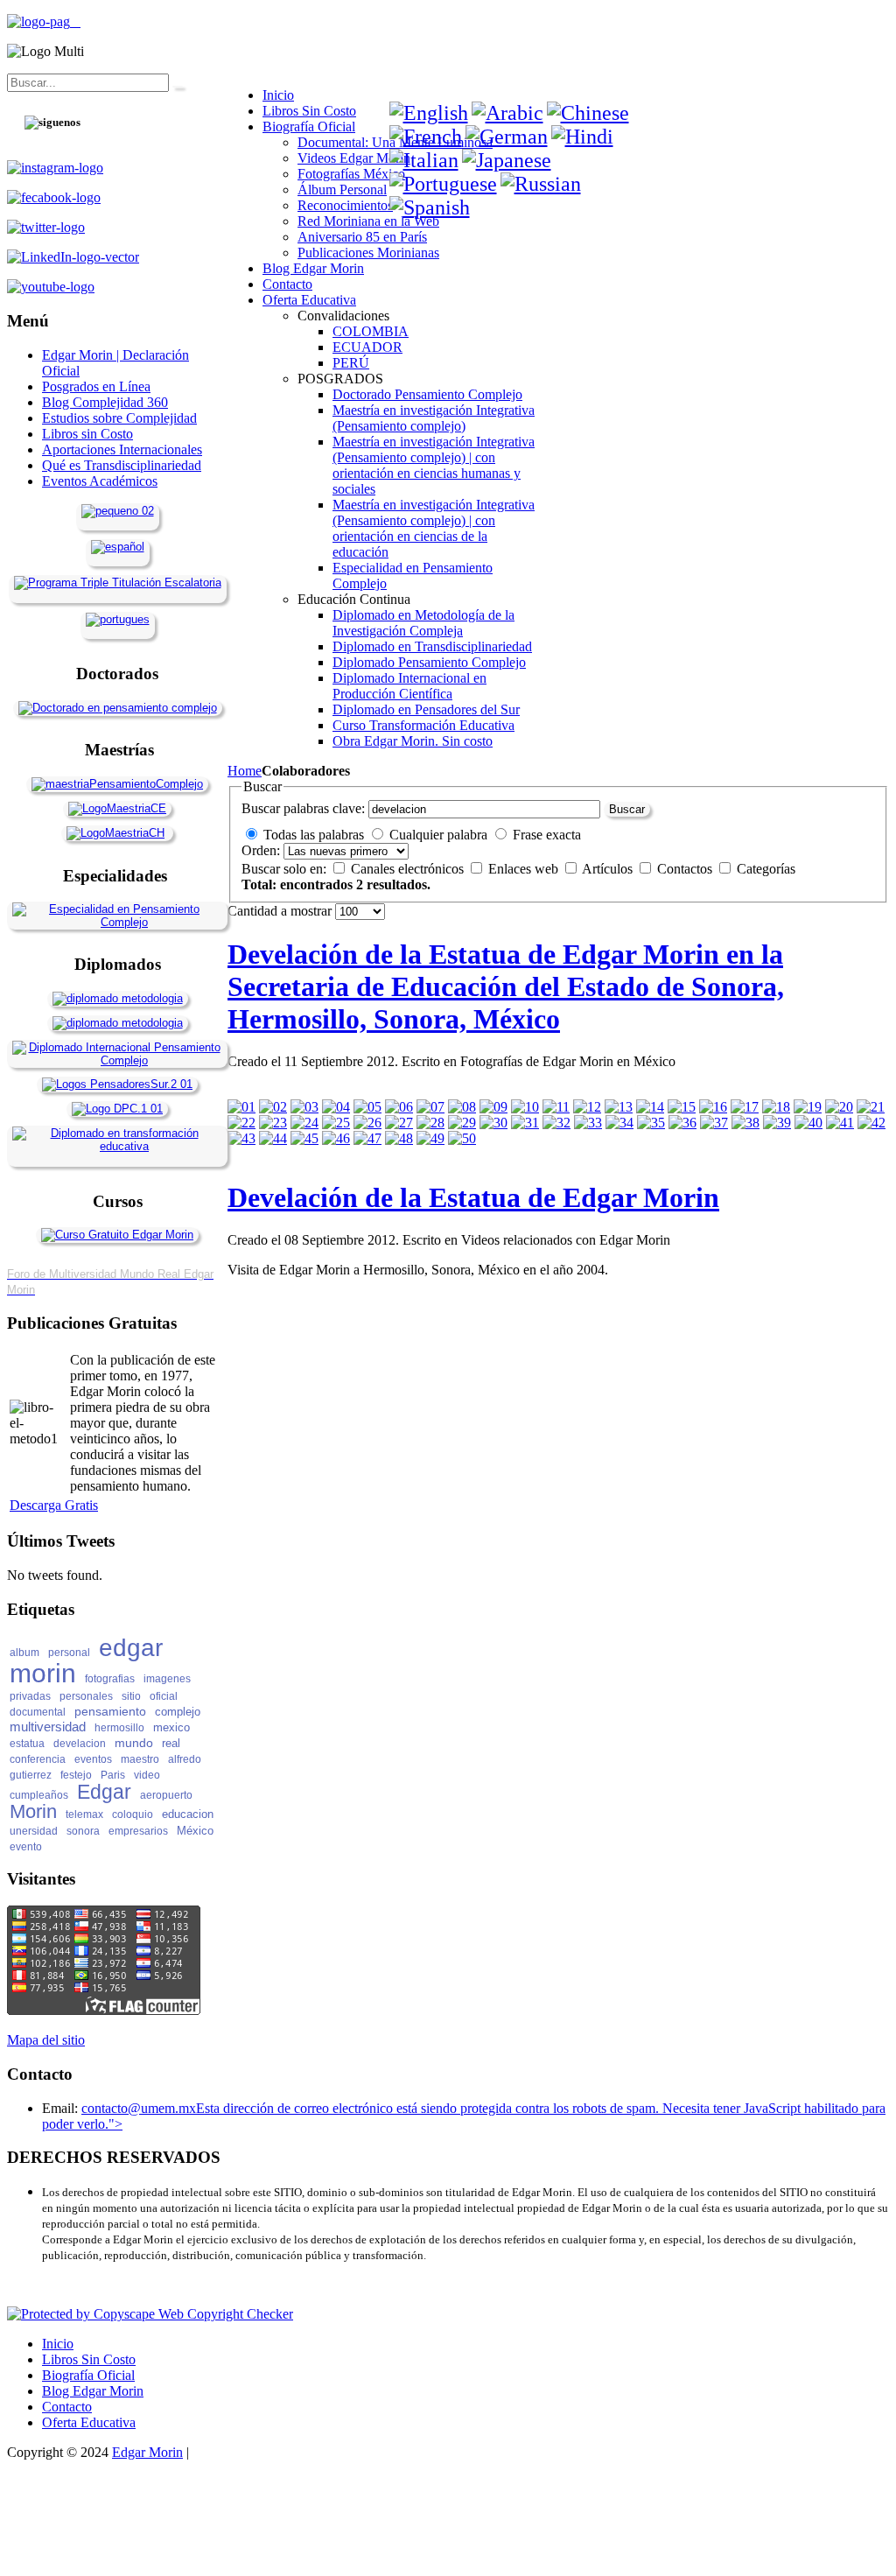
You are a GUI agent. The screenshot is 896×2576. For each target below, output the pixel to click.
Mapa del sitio (46, 2040)
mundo (134, 1743)
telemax (84, 1814)
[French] (426, 137)
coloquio (133, 1814)
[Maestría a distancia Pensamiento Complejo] (117, 784)
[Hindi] (582, 137)
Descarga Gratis (54, 1505)
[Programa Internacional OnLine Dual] (118, 547)
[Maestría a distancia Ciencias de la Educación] (117, 808)
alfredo (185, 1759)
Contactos (686, 869)
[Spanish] (430, 207)
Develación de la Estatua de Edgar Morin (473, 1197)
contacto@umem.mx (139, 2108)
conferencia (38, 1759)
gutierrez (31, 1775)
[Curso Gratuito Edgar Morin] (117, 1235)
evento (26, 1847)
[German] (507, 137)
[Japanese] (507, 160)
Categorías (766, 869)
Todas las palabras (314, 835)
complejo (178, 1712)
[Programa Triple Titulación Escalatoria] (118, 583)
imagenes (167, 1679)
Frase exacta (547, 835)
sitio (131, 1696)
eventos (93, 1759)
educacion (188, 1814)
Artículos (609, 869)
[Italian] (424, 160)
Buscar (627, 809)
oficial (164, 1696)
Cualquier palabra (438, 835)
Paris (113, 1775)
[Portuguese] (443, 184)
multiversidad (48, 1727)
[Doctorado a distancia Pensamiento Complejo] (118, 708)
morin (43, 1673)
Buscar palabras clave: (303, 808)
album (24, 1653)
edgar (131, 1648)
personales (86, 1696)
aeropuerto (166, 1795)
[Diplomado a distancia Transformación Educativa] (117, 1146)
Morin (33, 1811)
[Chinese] (588, 113)
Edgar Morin (147, 2452)
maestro (140, 1759)
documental (38, 1712)
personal (69, 1653)
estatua (27, 1744)
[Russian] (541, 184)
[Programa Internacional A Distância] (118, 619)
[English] (429, 113)
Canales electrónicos (409, 869)
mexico (171, 1727)
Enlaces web (525, 869)
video (147, 1775)
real (171, 1743)
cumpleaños (39, 1795)
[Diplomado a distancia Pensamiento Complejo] (117, 1060)
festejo (76, 1775)
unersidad (34, 1831)
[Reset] (178, 87)
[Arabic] (507, 113)
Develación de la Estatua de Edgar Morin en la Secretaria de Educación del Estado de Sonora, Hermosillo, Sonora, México (506, 986)
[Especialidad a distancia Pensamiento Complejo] (117, 922)
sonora (83, 1831)
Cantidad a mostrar (281, 911)
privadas (30, 1696)
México (195, 1831)
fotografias (110, 1679)
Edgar (104, 1792)
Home (245, 771)
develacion (80, 1744)
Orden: (261, 850)
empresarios (138, 1831)
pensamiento (110, 1711)
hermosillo (119, 1728)
